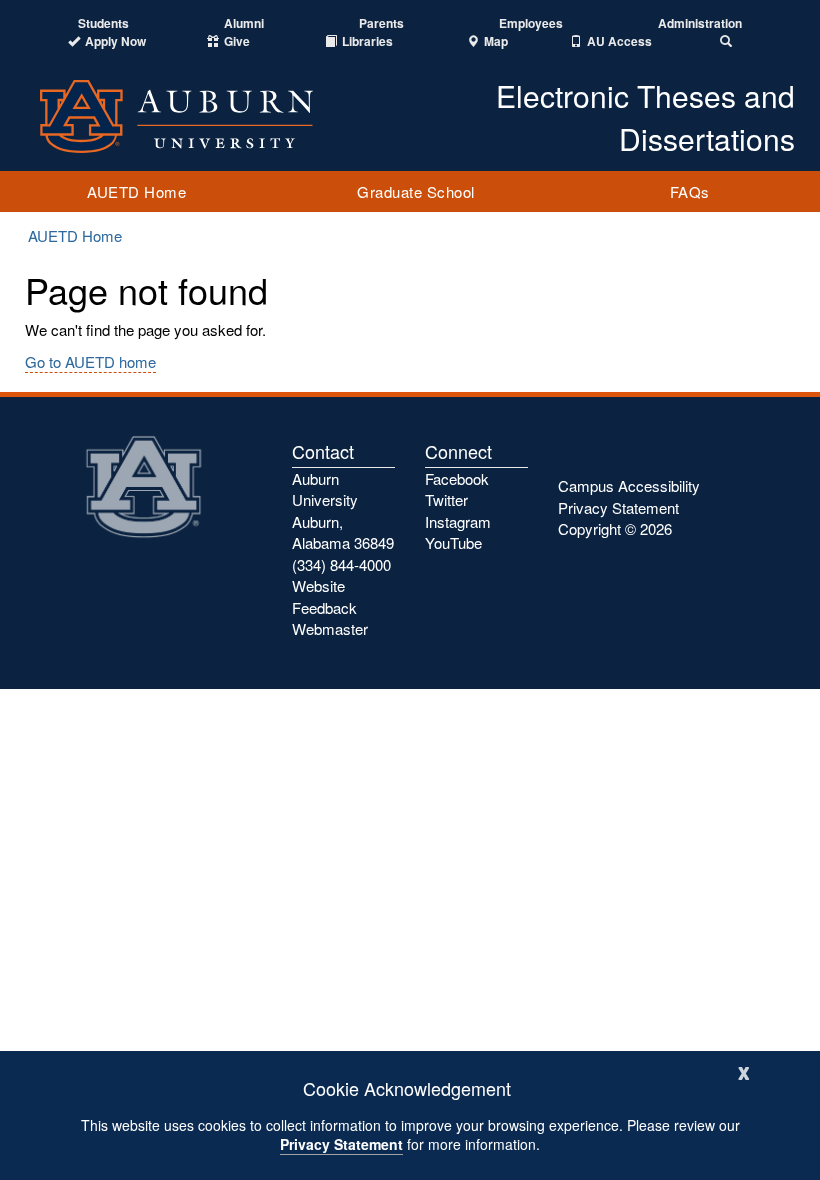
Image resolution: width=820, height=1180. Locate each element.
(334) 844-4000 (341, 564)
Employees (531, 23)
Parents (381, 23)
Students (103, 23)
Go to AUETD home (90, 361)
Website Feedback (324, 596)
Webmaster (330, 628)
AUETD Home (136, 191)
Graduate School (416, 191)
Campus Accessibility (629, 485)
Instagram (458, 521)
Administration (700, 23)
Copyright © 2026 (615, 528)
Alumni (244, 23)
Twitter (446, 499)
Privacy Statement (341, 1144)
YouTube (453, 542)
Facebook (457, 478)
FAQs (690, 191)
